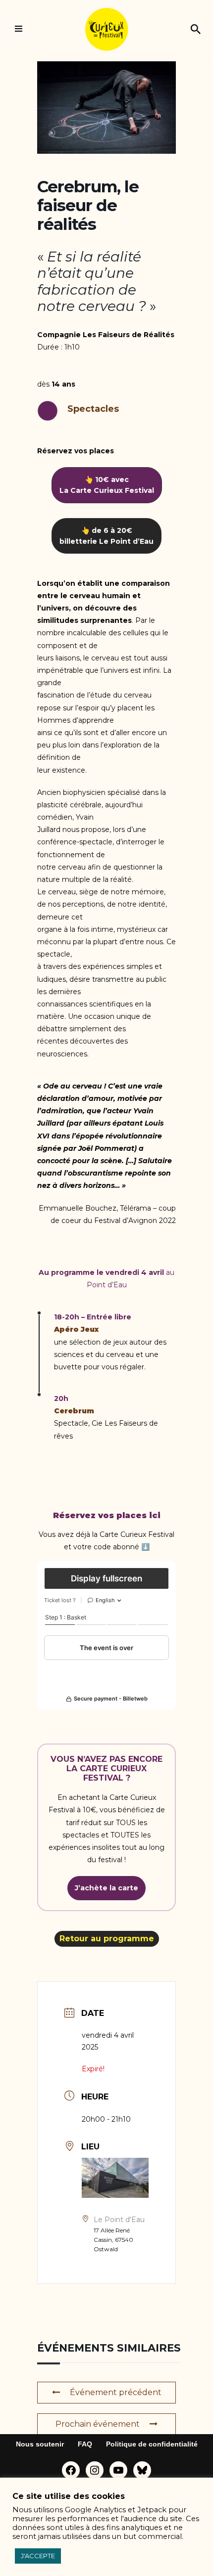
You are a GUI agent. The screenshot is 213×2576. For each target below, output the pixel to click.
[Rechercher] (196, 29)
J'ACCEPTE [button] (38, 2556)
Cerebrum (74, 1411)
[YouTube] (118, 2470)
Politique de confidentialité (152, 2444)
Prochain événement (98, 2424)
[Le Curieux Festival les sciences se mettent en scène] (106, 29)
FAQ (85, 2444)
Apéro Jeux (76, 1329)
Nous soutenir (40, 2444)
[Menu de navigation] (19, 29)
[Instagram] (95, 2470)
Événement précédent (116, 2392)
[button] (107, 485)
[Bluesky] (142, 2470)
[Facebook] (71, 2470)
